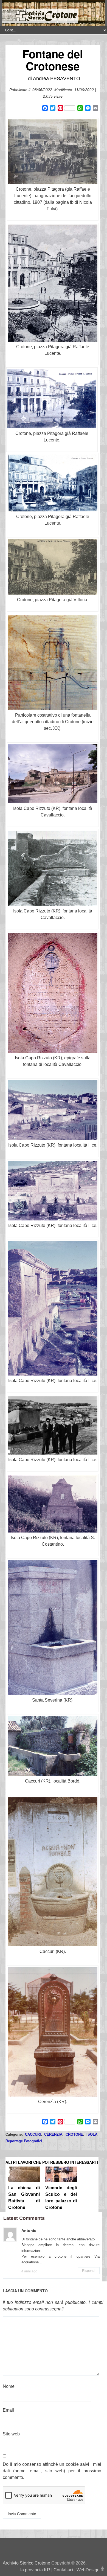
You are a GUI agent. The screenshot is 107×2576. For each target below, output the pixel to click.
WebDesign (88, 2570)
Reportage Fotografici (24, 2141)
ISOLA (92, 2134)
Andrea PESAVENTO (57, 78)
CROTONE (74, 2134)
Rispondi (89, 2271)
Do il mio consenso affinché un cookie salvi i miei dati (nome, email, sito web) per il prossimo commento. (52, 2471)
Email (8, 2410)
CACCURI (33, 2134)
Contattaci (63, 2570)
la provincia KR (35, 2570)
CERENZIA (53, 2134)
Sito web (11, 2434)
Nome (9, 2386)
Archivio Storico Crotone (26, 2563)
